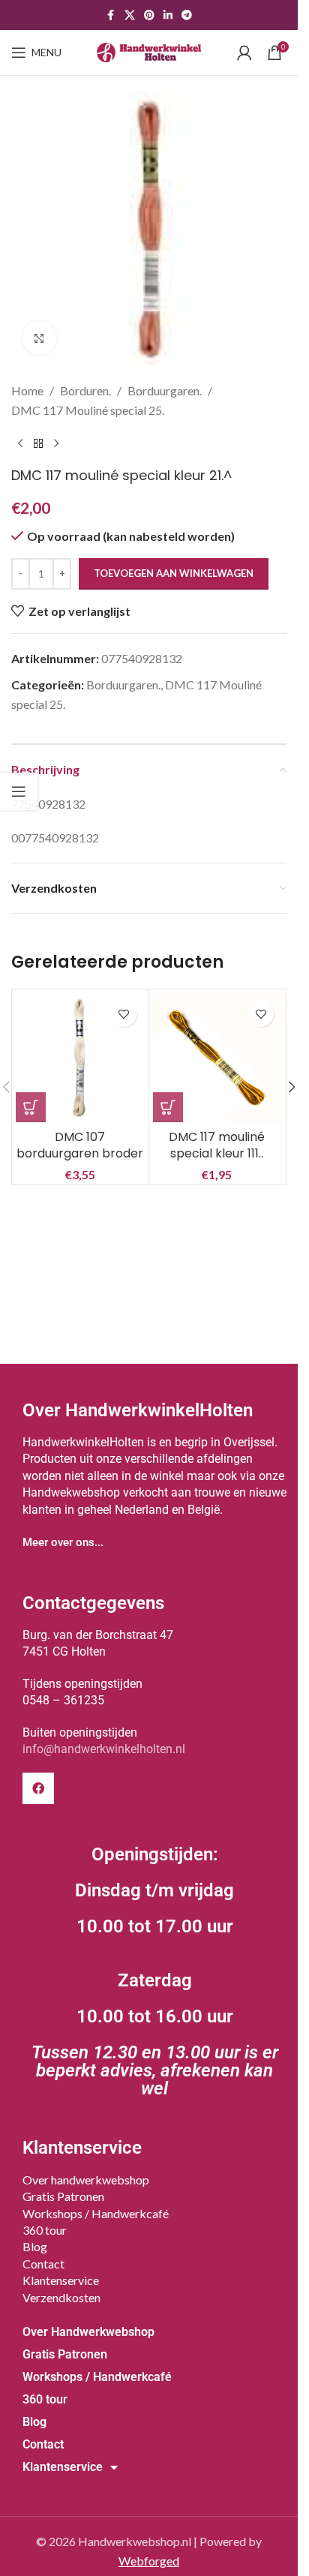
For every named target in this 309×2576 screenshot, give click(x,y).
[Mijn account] (244, 53)
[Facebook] (38, 1788)
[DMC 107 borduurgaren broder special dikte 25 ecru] (80, 1058)
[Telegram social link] (187, 15)
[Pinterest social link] (149, 15)
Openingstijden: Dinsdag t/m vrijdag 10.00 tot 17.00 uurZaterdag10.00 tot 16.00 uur (155, 1971)
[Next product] (56, 443)
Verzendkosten (61, 2297)
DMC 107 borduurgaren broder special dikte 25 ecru (80, 1154)
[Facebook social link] (111, 15)
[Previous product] (20, 443)
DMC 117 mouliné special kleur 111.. (217, 1145)
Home (27, 390)
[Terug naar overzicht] (38, 443)
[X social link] (130, 15)
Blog (35, 2246)
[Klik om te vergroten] (39, 338)
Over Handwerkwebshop (88, 2332)
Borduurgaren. (165, 390)
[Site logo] (149, 51)
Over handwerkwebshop (86, 2180)
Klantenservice (61, 2280)
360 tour (45, 2230)
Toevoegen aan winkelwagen (174, 573)
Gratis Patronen (63, 2196)
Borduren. (85, 390)
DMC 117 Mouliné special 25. (88, 410)
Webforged (149, 2561)
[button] (31, 1107)
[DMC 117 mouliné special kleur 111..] (217, 1058)
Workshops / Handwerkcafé (96, 2213)
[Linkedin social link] (168, 15)
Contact (43, 2264)
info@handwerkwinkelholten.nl (104, 1749)
